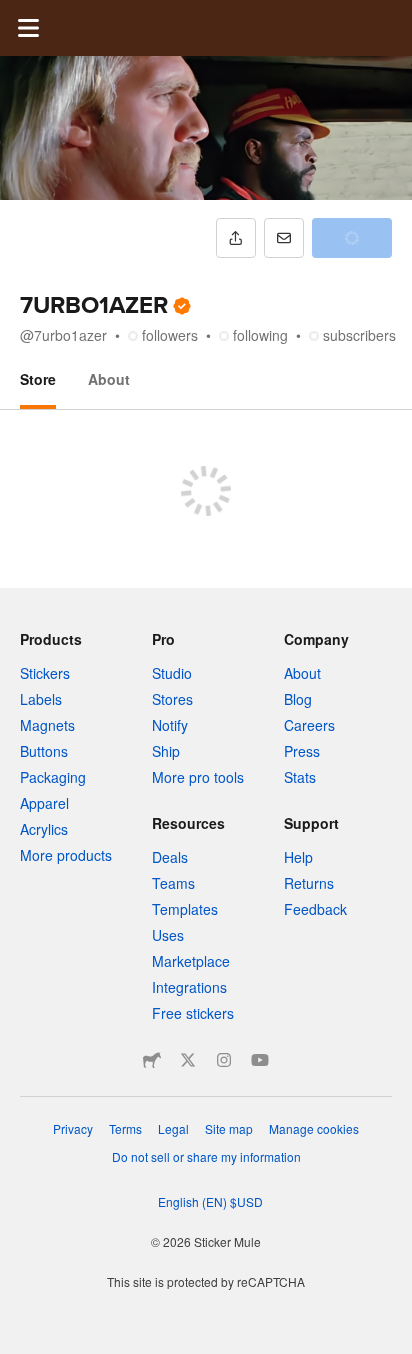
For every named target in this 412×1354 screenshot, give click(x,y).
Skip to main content (15, 15)
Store (38, 379)
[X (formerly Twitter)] (188, 1060)
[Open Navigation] (28, 28)
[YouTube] (260, 1060)
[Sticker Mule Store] (152, 1060)
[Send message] (284, 238)
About (109, 379)
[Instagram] (224, 1060)
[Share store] (236, 238)
